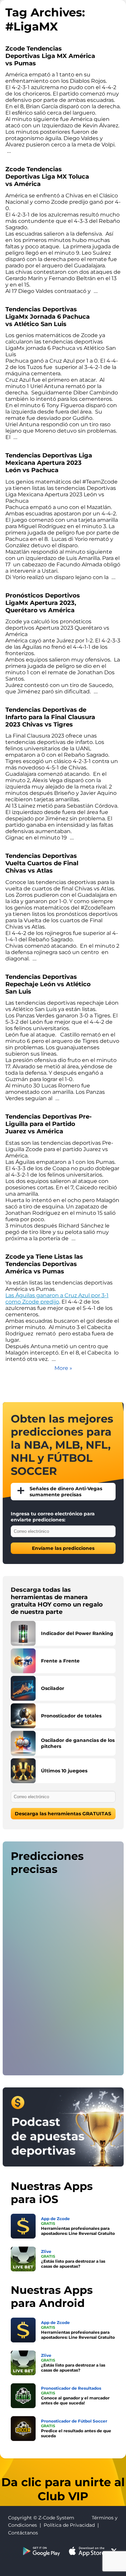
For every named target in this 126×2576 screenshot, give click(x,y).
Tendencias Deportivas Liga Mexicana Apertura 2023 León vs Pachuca (49, 463)
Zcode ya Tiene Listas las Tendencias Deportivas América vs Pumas (44, 1264)
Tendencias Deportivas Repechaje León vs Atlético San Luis (48, 984)
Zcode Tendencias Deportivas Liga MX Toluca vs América (47, 177)
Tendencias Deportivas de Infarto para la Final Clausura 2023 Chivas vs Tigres (50, 717)
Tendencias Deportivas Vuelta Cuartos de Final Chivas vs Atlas (42, 863)
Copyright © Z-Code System (41, 2518)
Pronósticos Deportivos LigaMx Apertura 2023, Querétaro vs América (43, 603)
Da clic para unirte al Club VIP (63, 2489)
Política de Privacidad (69, 2525)
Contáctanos (23, 2533)
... (9, 151)
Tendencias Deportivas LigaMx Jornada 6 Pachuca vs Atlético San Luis (48, 317)
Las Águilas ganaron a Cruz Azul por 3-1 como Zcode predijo (57, 1299)
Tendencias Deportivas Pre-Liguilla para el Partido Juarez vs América (49, 1124)
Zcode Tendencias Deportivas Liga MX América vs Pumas (50, 56)
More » (63, 1368)
